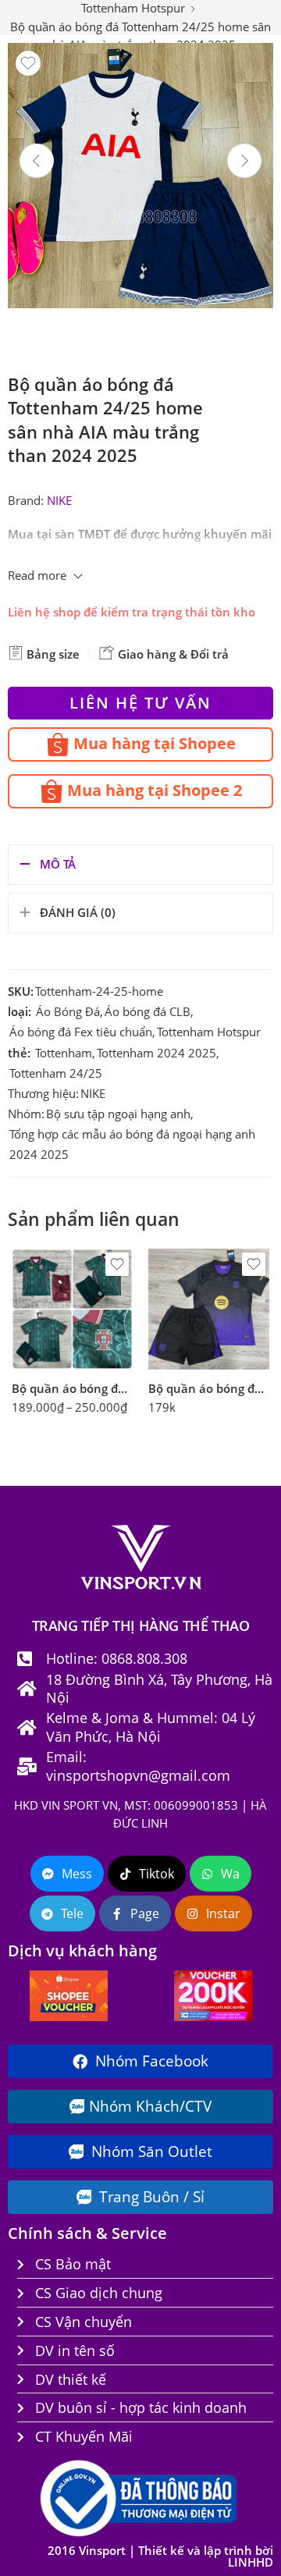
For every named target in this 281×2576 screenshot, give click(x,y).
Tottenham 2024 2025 (157, 1053)
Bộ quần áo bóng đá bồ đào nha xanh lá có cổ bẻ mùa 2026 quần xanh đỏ (72, 1388)
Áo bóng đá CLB (148, 1012)
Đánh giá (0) (78, 913)
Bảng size (52, 654)
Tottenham (64, 1053)
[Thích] (28, 63)
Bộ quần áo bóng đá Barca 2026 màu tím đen (209, 1388)
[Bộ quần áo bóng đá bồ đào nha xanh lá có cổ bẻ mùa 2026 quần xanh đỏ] (72, 1309)
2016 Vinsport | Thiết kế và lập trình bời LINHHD (160, 2556)
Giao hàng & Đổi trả (172, 654)
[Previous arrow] (37, 161)
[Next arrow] (244, 161)
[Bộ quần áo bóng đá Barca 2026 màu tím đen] (209, 1309)
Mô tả (58, 864)
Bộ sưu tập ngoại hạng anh (118, 1114)
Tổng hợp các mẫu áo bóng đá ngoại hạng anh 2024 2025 (132, 1144)
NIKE (59, 501)
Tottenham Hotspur (209, 1032)
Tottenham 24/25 (56, 1073)
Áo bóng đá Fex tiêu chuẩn (81, 1032)
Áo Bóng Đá (68, 1012)
